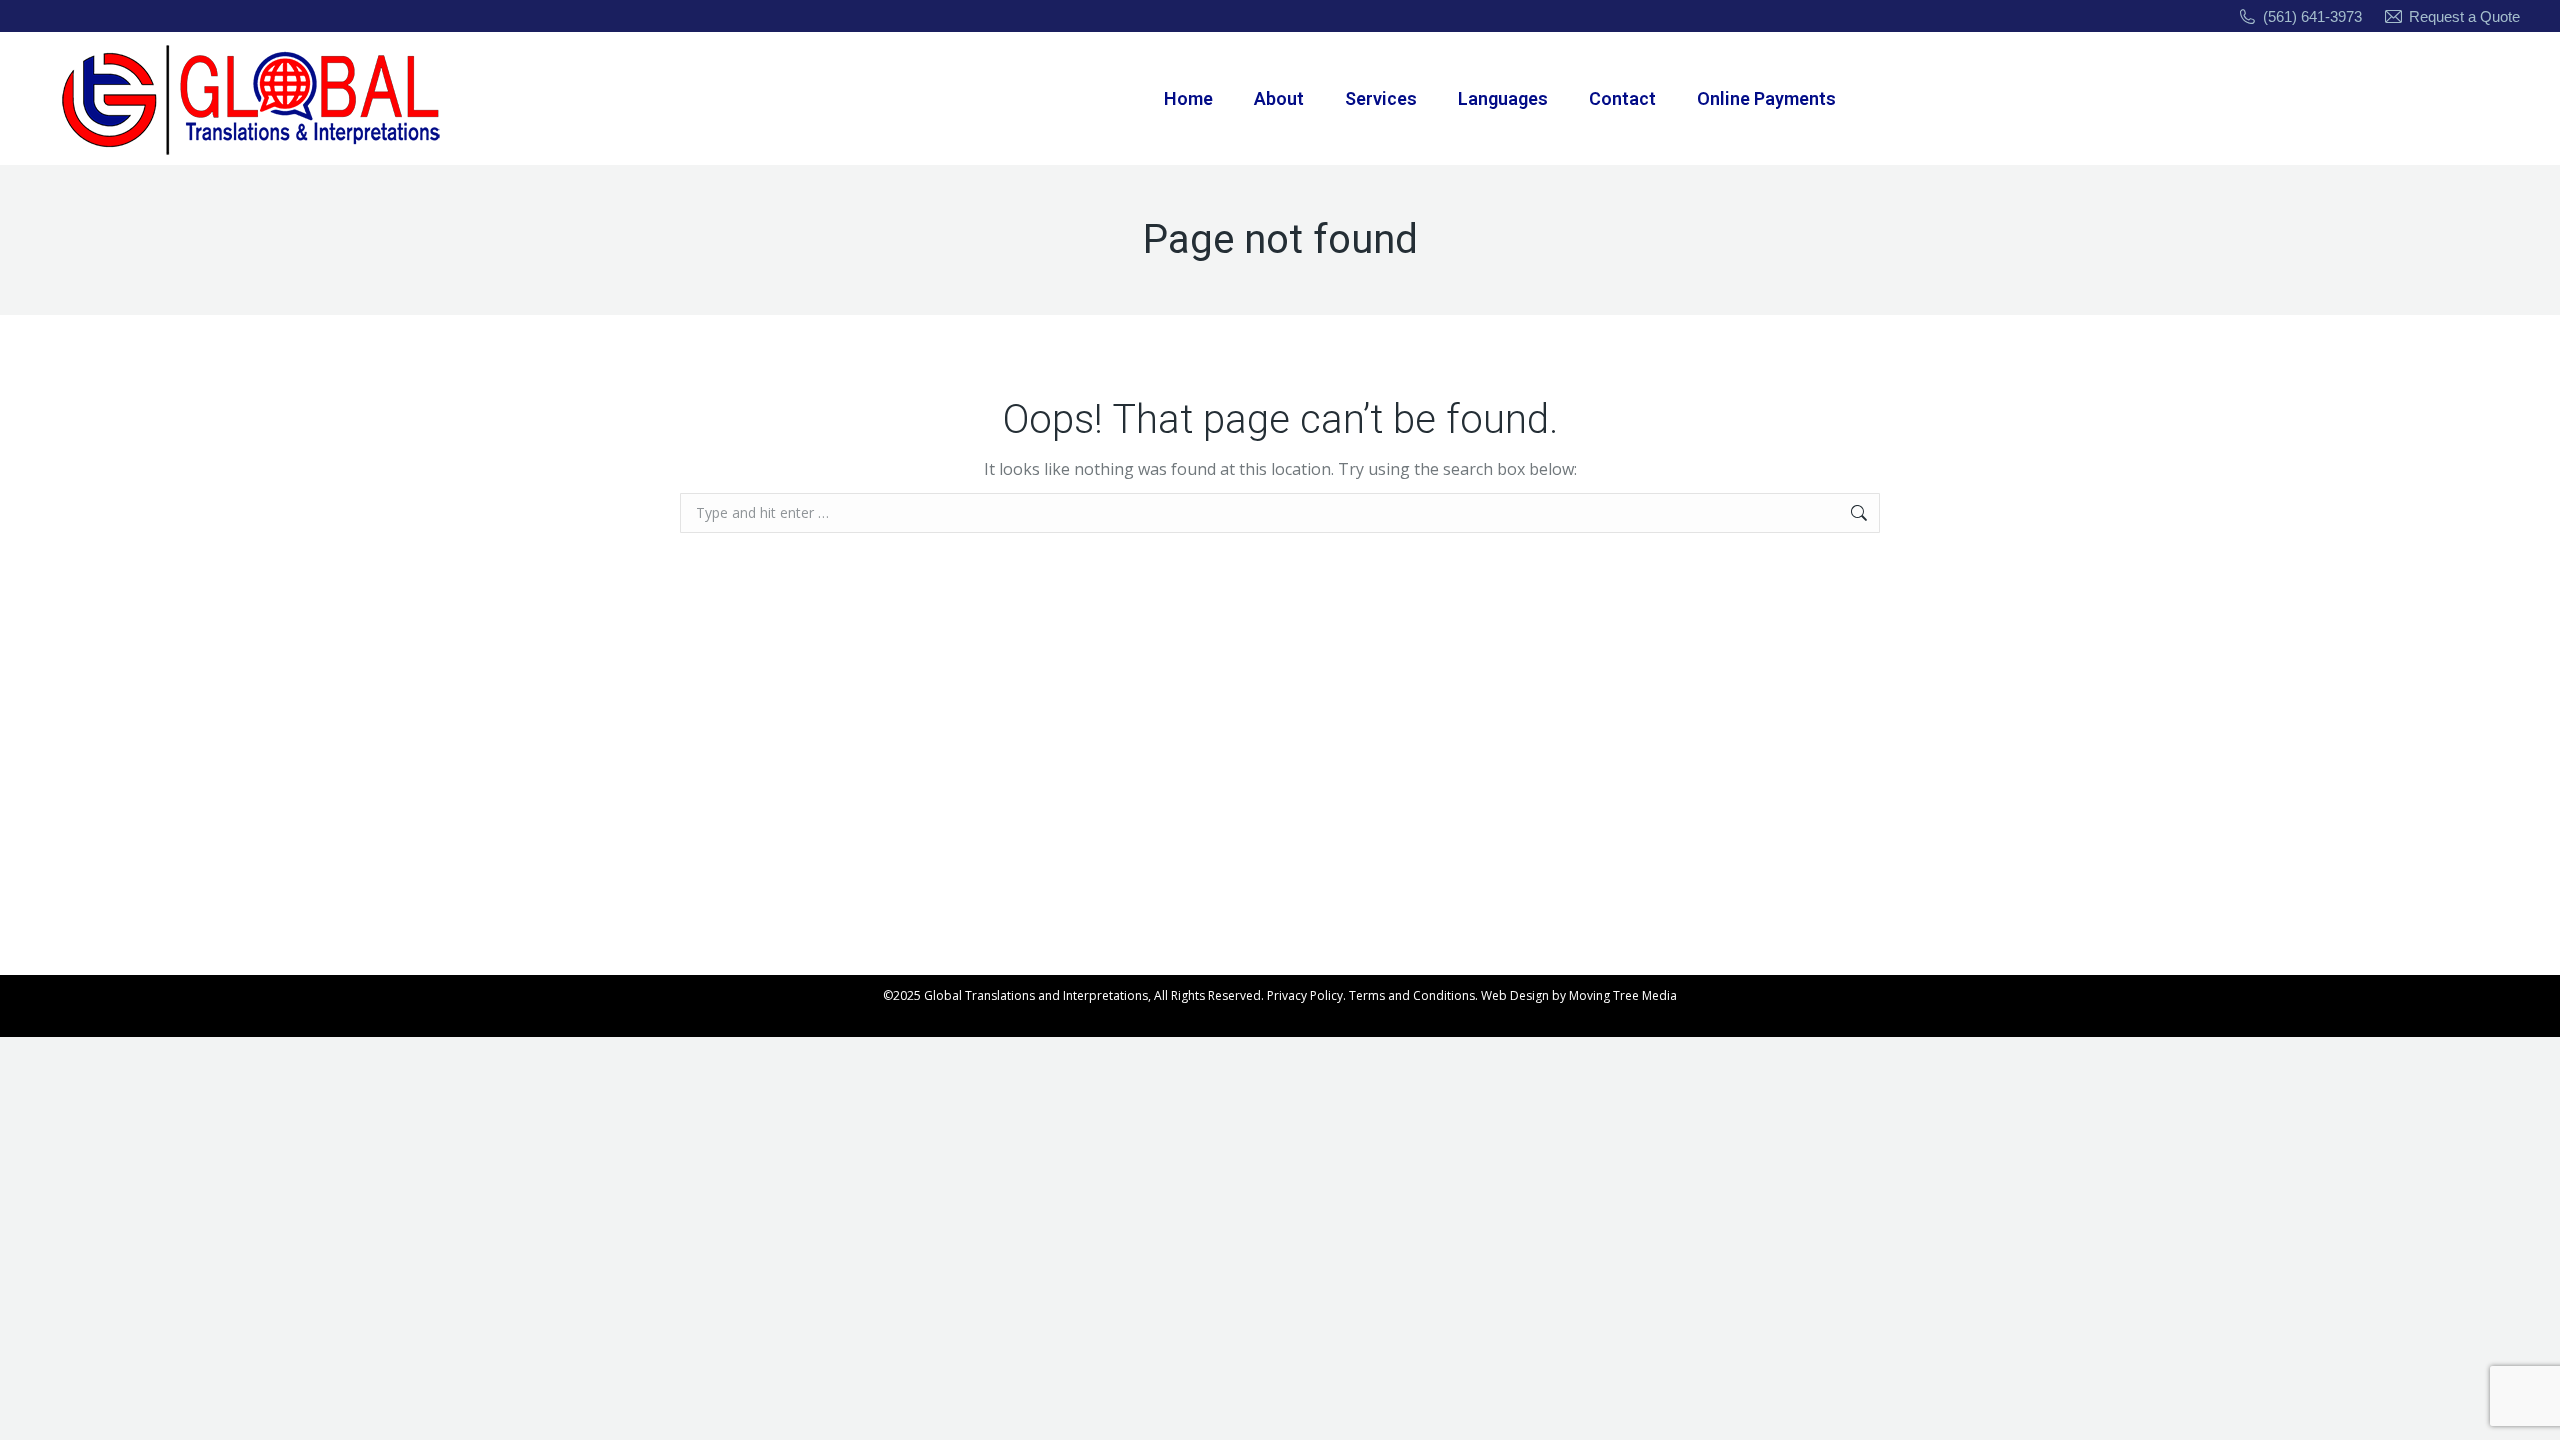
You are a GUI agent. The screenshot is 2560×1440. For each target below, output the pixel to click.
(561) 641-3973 (2312, 16)
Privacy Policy (1305, 995)
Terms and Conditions (1412, 995)
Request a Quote (2464, 16)
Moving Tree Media (1623, 995)
